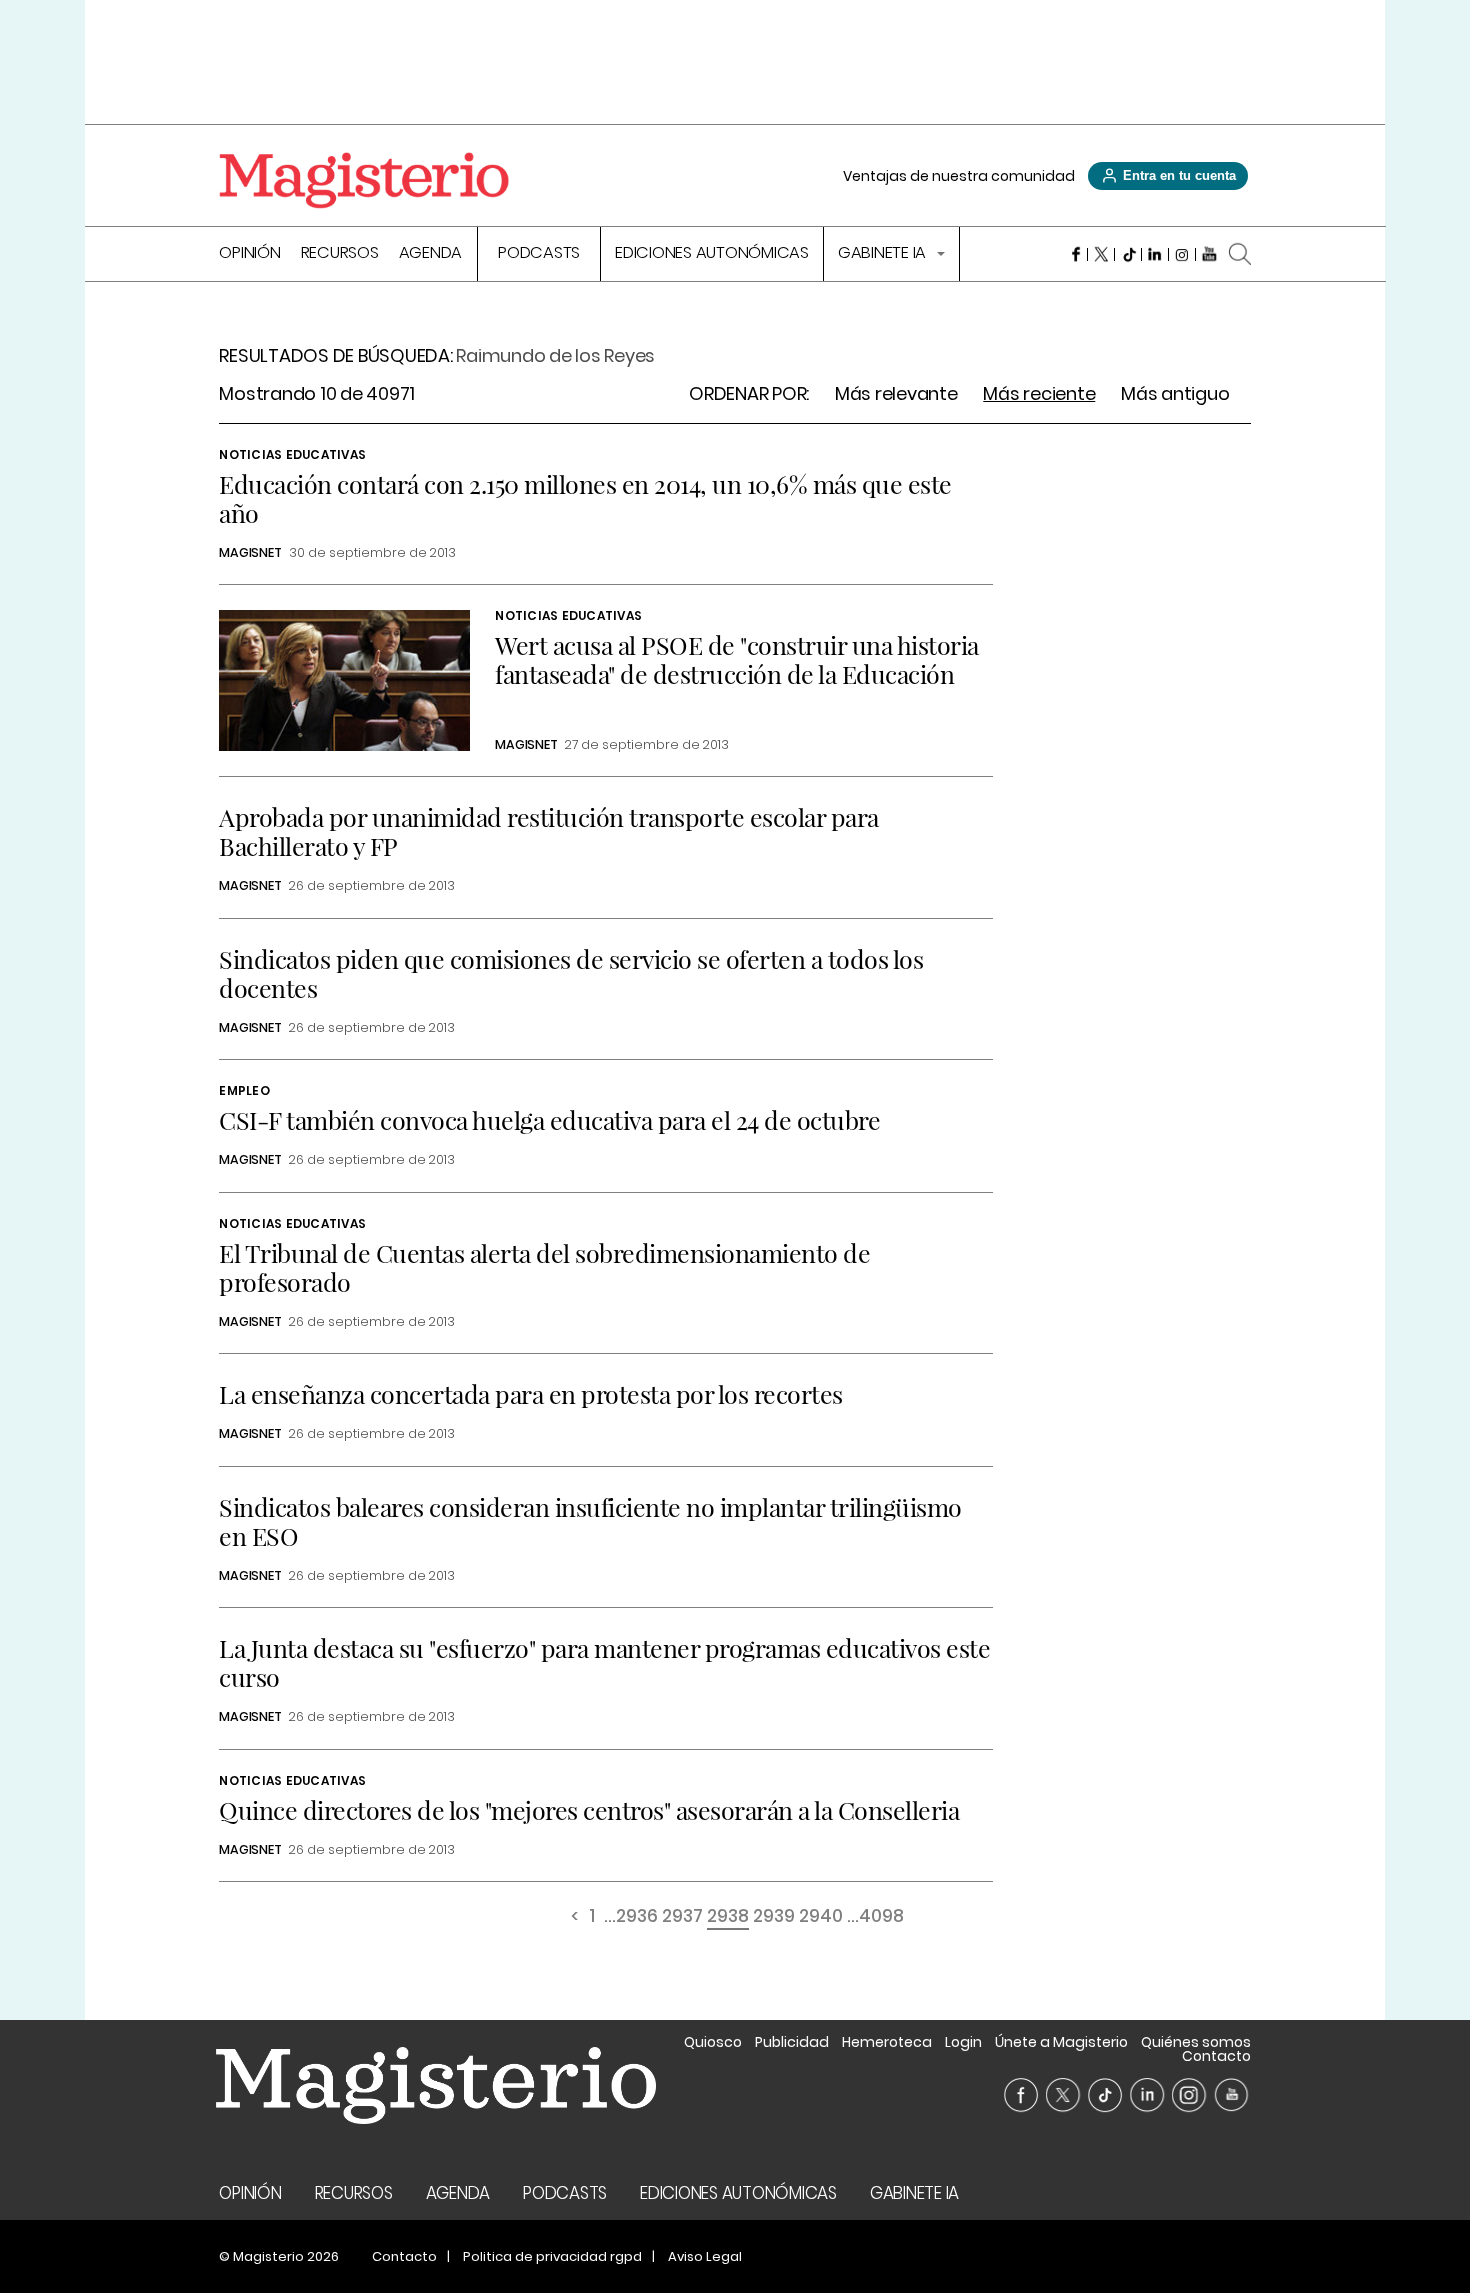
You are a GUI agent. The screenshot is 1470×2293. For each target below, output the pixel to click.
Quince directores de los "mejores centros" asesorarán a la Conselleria (589, 1809)
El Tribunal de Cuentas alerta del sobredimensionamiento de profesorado (544, 1267)
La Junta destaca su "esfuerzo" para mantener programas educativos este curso (604, 1662)
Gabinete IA (884, 254)
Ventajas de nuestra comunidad (959, 176)
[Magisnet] (364, 180)
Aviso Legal (705, 2256)
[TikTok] (1128, 254)
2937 (682, 1918)
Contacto (1216, 2056)
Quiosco (713, 2042)
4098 (881, 1918)
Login (963, 2042)
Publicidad (792, 2042)
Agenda (431, 254)
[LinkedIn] (1155, 254)
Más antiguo (1175, 394)
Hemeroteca (887, 2042)
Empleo (244, 1090)
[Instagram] (1182, 254)
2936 (637, 1918)
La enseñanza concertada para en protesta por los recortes (531, 1393)
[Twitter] (1101, 254)
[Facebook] (1074, 254)
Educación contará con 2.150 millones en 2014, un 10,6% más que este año (585, 498)
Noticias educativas (292, 454)
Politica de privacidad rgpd (552, 2256)
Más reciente (1039, 394)
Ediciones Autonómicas (712, 254)
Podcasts (539, 254)
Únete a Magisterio (1061, 2042)
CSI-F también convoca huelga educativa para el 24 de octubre (549, 1119)
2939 (774, 1918)
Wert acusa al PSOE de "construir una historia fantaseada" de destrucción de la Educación (737, 659)
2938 (728, 1918)
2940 (821, 1918)
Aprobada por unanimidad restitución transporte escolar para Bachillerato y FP (549, 831)
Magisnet (250, 552)
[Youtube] (1209, 254)
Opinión (249, 254)
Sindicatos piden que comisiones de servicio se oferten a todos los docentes (571, 973)
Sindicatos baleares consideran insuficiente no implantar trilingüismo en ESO (590, 1521)
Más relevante (896, 394)
